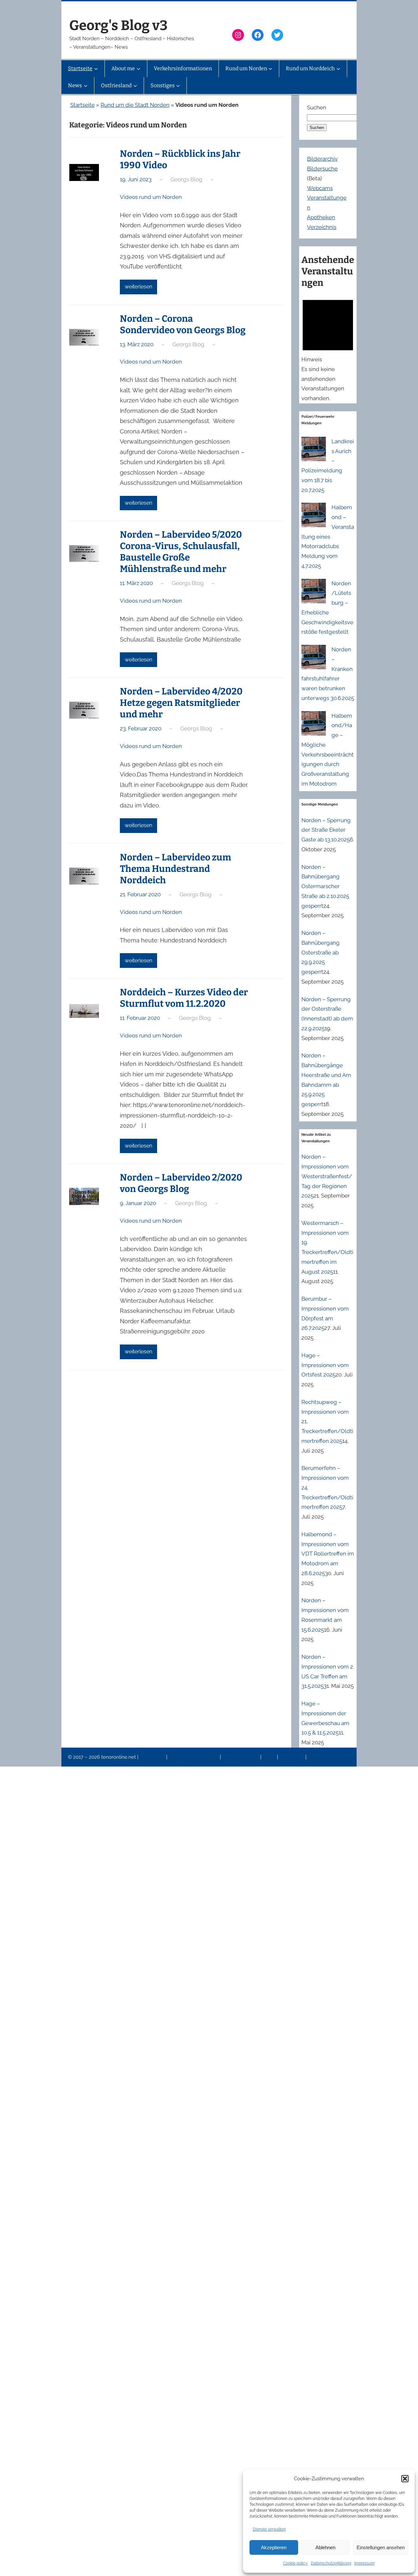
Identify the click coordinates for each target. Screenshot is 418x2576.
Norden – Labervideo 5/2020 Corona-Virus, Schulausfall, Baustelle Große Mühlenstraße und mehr (181, 552)
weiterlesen (138, 287)
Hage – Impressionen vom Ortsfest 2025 (325, 1365)
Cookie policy (295, 2563)
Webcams (320, 188)
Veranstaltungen (241, 1757)
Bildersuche (322, 169)
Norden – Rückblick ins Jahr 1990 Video (180, 159)
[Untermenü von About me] (138, 69)
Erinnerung (292, 1757)
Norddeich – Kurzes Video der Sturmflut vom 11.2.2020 (184, 998)
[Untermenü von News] (86, 86)
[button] (405, 2479)
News (270, 1757)
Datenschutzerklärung (331, 2563)
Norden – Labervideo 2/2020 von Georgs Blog (181, 1183)
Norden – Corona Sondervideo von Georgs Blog (183, 324)
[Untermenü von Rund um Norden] (270, 69)
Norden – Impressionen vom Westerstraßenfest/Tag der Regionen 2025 (327, 1176)
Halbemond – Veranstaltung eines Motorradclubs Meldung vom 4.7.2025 (328, 537)
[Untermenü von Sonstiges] (178, 86)
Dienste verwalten (269, 2529)
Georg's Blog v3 (118, 25)
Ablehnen (325, 2547)
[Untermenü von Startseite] (96, 69)
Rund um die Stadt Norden (135, 105)
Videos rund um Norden (151, 197)
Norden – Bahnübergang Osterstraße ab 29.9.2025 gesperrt (321, 952)
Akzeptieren (274, 2547)
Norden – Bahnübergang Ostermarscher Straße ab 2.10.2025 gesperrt (325, 886)
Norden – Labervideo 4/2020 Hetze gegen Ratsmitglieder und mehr (181, 703)
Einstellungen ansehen (381, 2547)
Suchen (317, 107)
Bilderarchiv (322, 159)
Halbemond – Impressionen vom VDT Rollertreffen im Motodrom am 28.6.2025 (328, 1554)
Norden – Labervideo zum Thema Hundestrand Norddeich (176, 869)
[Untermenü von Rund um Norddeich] (338, 69)
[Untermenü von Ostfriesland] (135, 86)
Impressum (364, 2563)
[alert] (328, 349)
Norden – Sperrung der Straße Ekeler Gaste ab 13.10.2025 (326, 830)
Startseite (82, 105)
